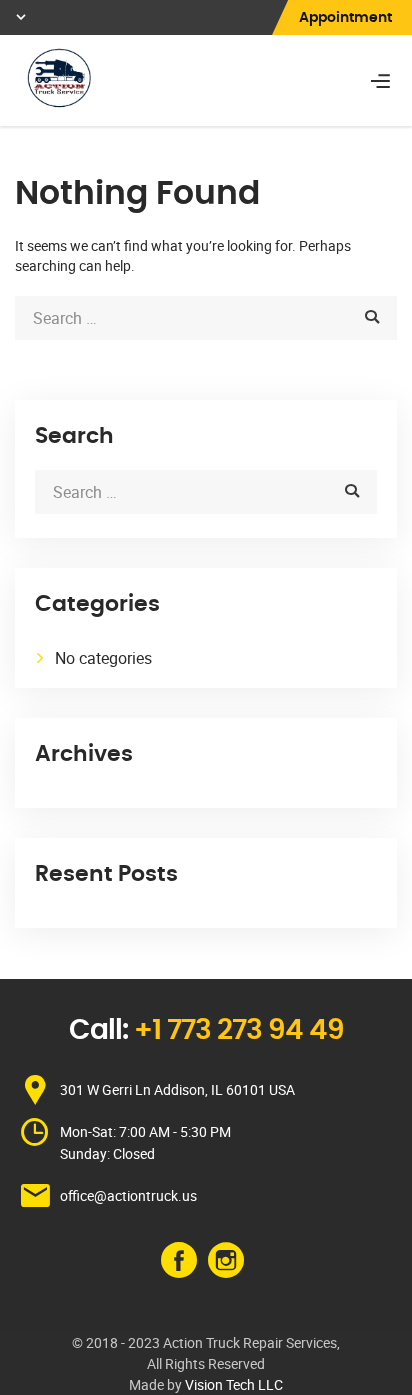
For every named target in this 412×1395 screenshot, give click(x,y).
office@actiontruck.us (128, 1195)
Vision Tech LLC (234, 1384)
